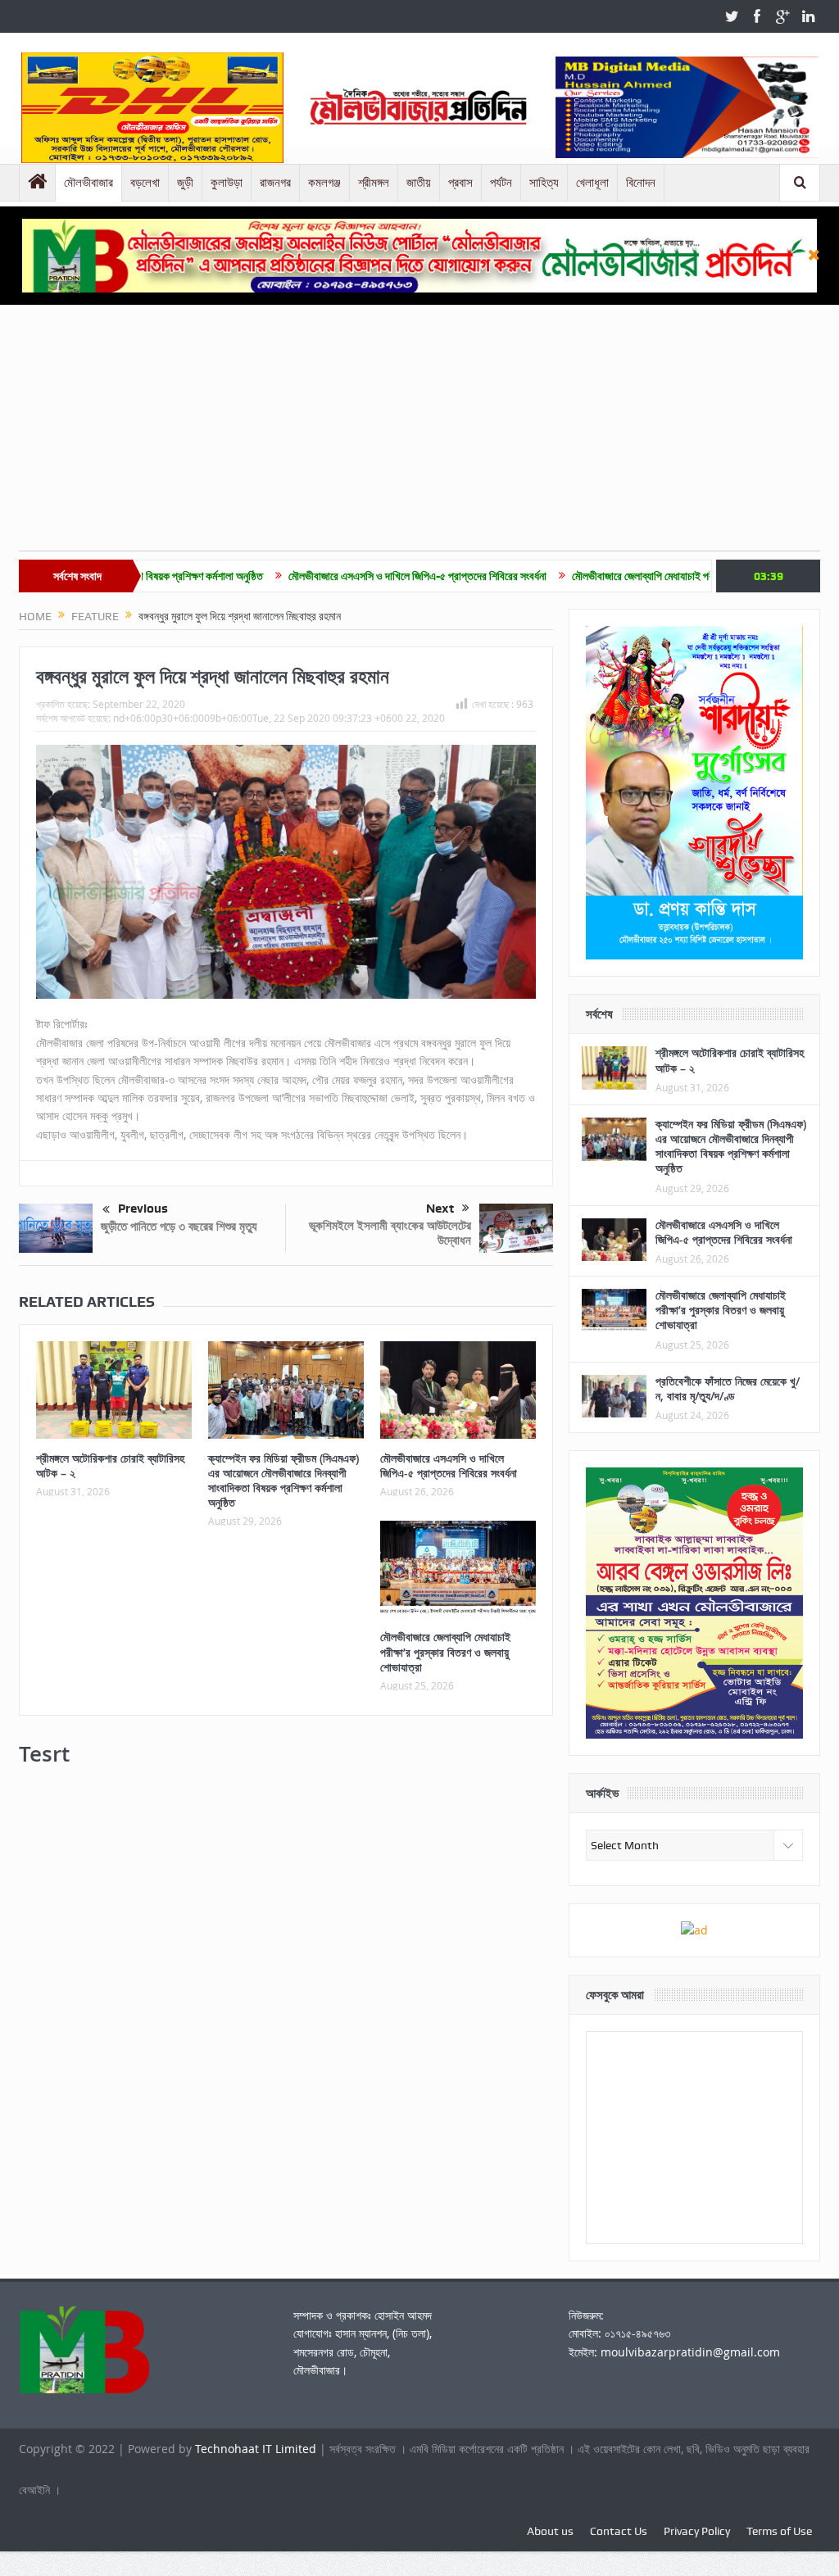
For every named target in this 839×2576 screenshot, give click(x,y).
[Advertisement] (419, 436)
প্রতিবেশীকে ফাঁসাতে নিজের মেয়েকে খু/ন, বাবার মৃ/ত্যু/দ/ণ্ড (728, 1388)
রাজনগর (275, 183)
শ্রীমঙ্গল (374, 183)
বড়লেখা (145, 183)
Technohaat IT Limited (257, 2449)
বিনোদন (641, 183)
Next (440, 1209)
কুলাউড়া (227, 183)
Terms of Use (779, 2531)
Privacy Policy (697, 2531)
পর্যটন (501, 183)
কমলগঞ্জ (324, 183)
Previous (143, 1209)
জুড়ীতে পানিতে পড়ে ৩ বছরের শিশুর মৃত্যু (179, 1226)
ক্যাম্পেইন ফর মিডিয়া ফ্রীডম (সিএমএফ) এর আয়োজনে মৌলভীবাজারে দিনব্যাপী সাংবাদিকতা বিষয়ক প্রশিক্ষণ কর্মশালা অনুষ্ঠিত (283, 1481)
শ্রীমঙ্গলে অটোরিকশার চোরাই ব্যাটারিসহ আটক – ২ (110, 1465)
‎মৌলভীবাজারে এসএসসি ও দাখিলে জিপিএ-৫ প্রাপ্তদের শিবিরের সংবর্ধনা (336, 576)
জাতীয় (419, 183)
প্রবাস (460, 183)
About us (550, 2531)
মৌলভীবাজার (88, 183)
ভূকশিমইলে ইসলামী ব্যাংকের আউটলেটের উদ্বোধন (390, 1233)
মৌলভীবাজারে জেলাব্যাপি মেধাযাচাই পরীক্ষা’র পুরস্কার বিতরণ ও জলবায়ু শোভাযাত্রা (642, 576)
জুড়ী (185, 183)
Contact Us (619, 2531)
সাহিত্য (544, 183)
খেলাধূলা (592, 183)
